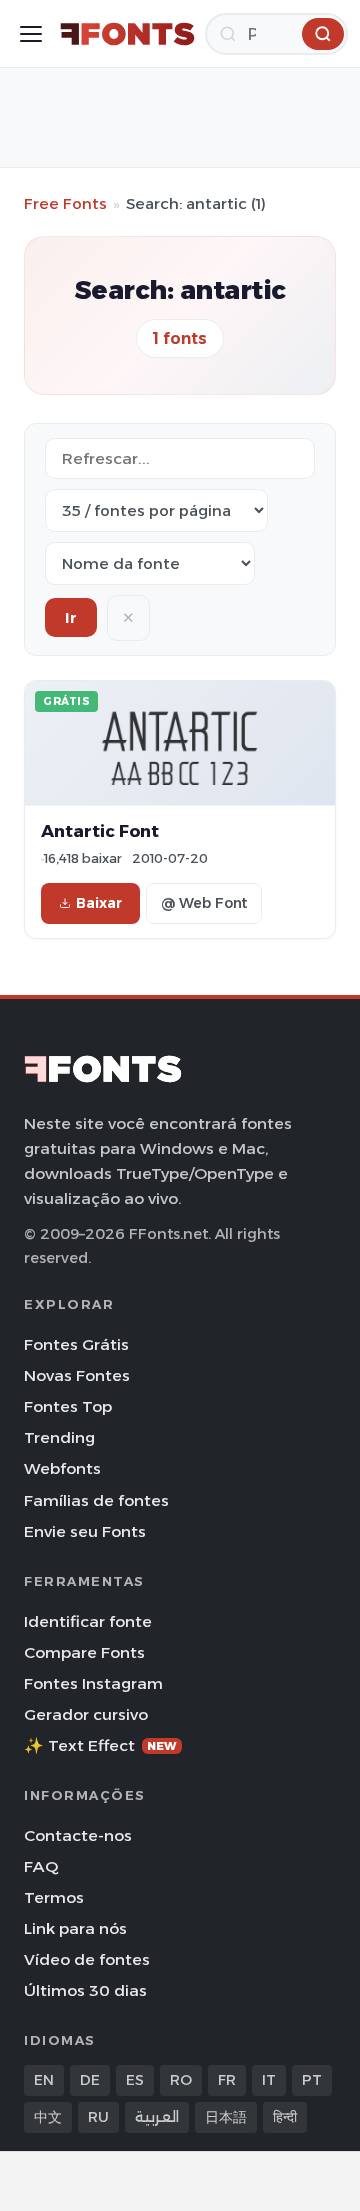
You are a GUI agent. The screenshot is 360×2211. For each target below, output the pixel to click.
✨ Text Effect (100, 1745)
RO (181, 2080)
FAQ (41, 1866)
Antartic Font (100, 831)
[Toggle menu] (31, 34)
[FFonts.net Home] (127, 34)
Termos (54, 1897)
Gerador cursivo (86, 1714)
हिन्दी (285, 2117)
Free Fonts (65, 203)
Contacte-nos (78, 1835)
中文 (48, 2117)
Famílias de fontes (96, 1500)
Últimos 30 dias (85, 1990)
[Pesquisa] (323, 34)
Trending (59, 1437)
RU (98, 2117)
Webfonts (62, 1468)
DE (90, 2080)
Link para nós (75, 1928)
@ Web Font (204, 903)
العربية (157, 2117)
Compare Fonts (84, 1652)
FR (227, 2080)
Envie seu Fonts (85, 1531)
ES (135, 2080)
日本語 (226, 2117)
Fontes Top (68, 1406)
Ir (71, 617)
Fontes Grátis (76, 1344)
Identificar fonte (88, 1621)
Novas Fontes (77, 1375)
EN (44, 2080)
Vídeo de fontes (87, 1959)
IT (269, 2080)
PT (312, 2080)
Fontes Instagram (93, 1683)
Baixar (99, 903)
